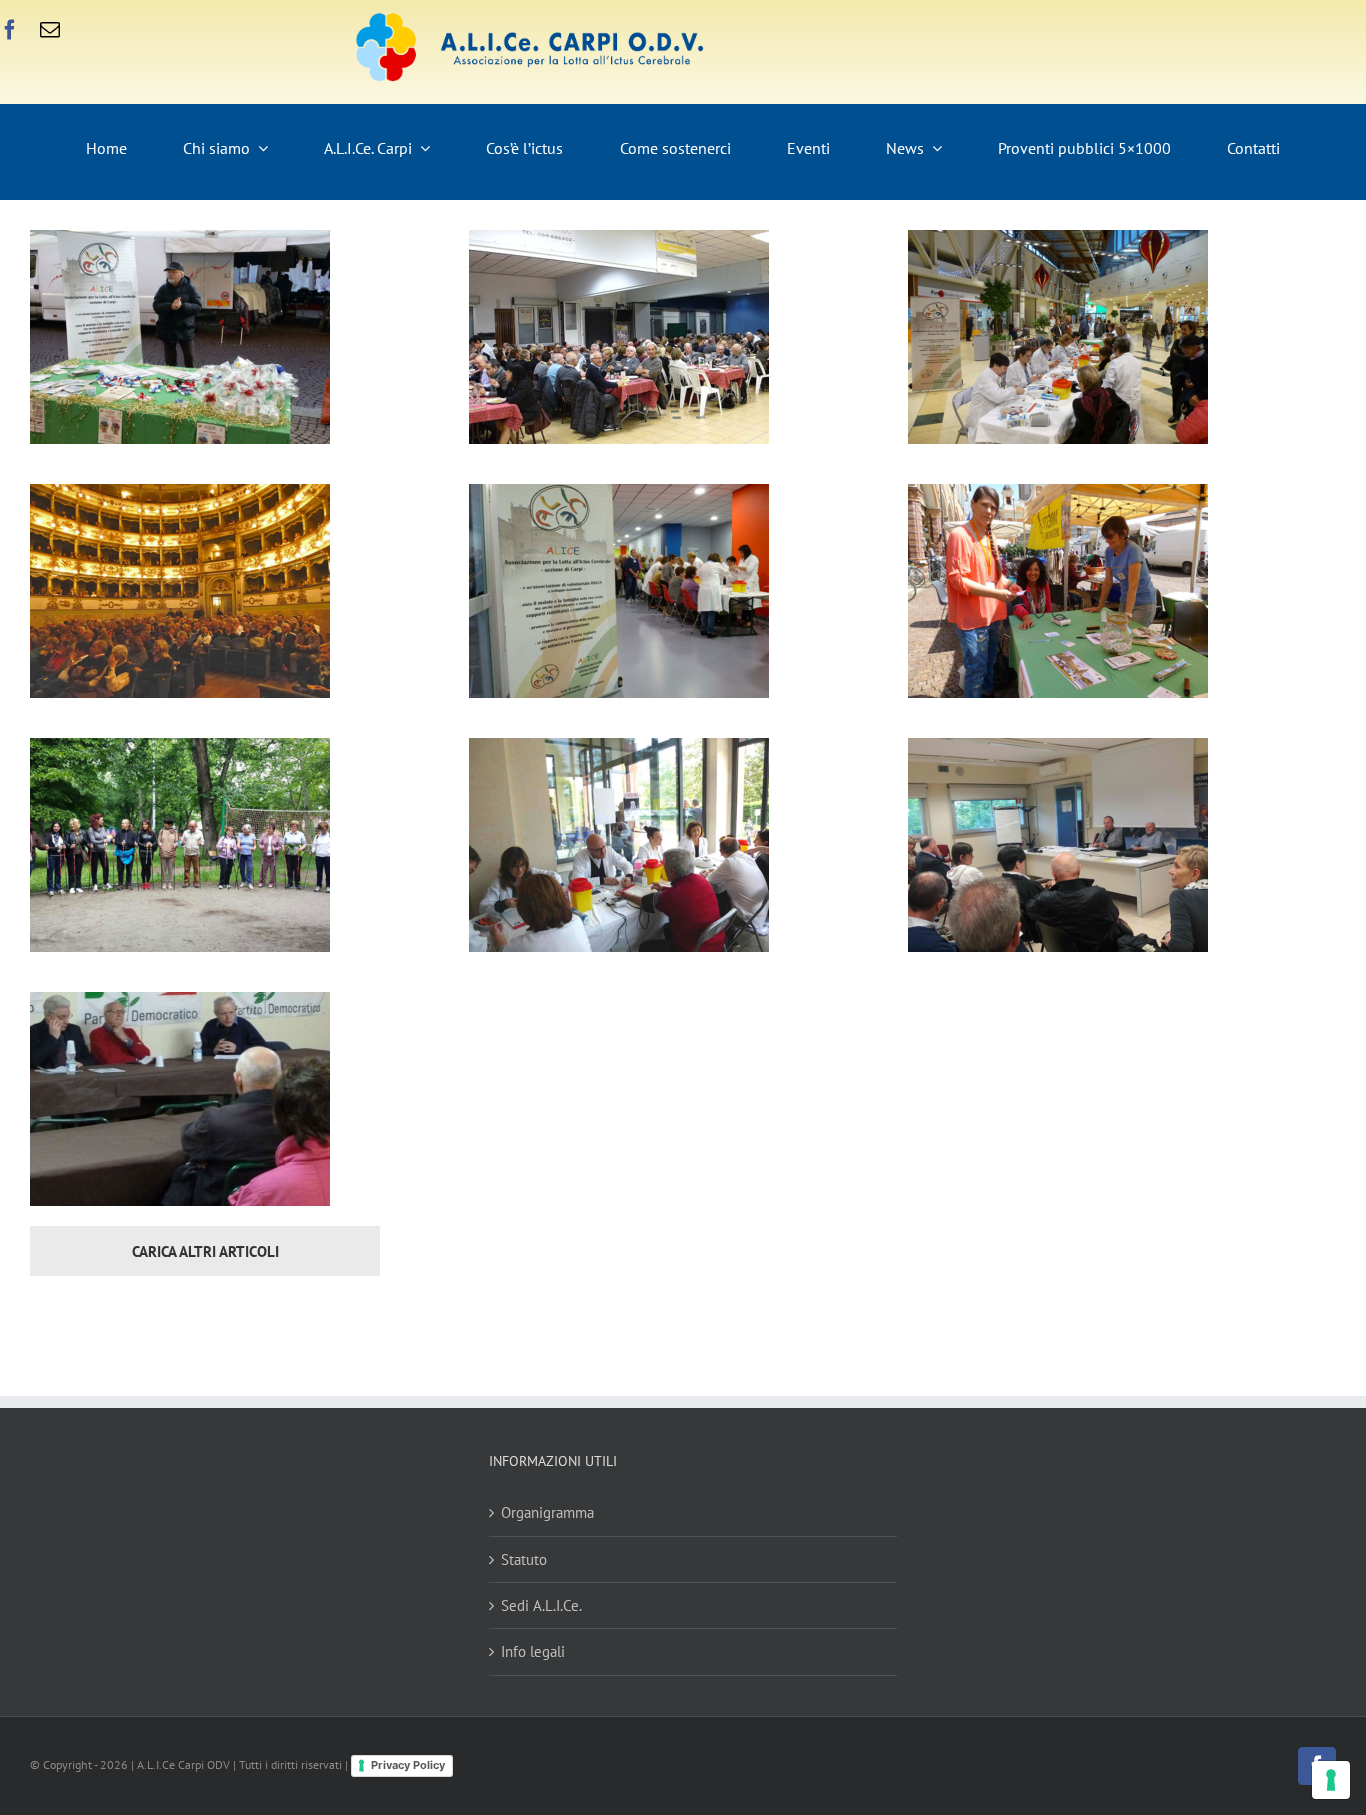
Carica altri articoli (205, 1251)
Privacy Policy (408, 1765)
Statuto (524, 1559)
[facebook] (10, 30)
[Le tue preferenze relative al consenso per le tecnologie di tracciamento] (1331, 1780)
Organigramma (547, 1512)
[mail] (50, 30)
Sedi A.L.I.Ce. (541, 1605)
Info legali (533, 1651)
